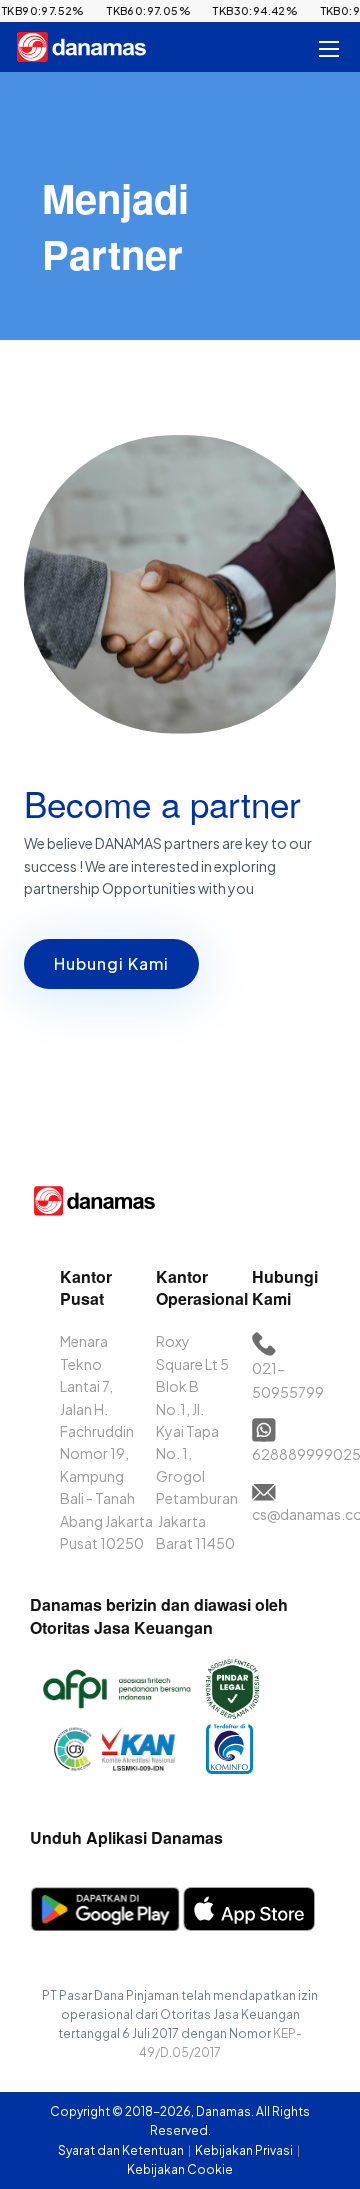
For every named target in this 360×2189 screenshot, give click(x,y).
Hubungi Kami (111, 963)
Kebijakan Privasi (245, 2150)
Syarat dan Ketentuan (122, 2150)
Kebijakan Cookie (180, 2169)
